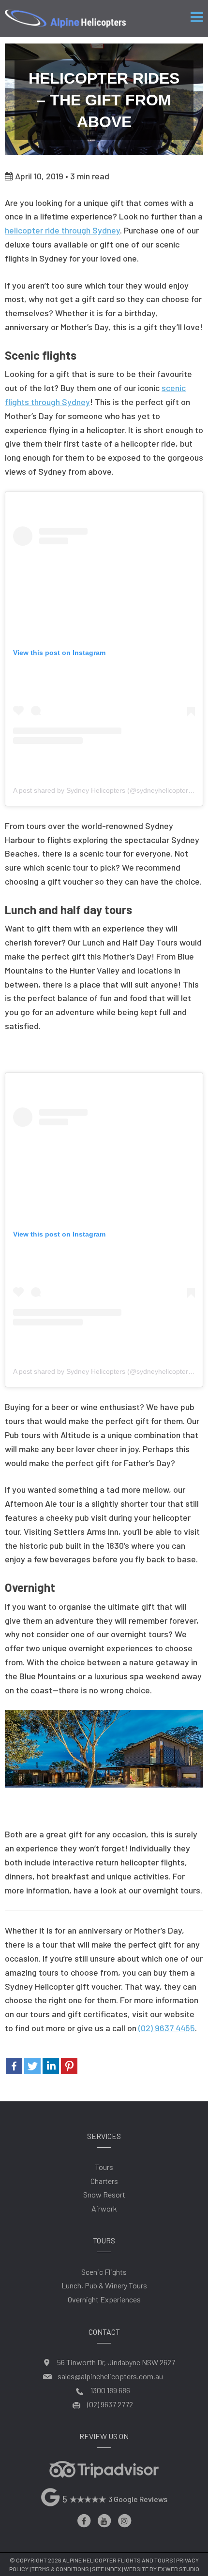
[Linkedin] (51, 2066)
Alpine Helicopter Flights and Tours (118, 2560)
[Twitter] (32, 2066)
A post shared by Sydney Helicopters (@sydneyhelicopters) (104, 790)
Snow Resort (104, 2194)
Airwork (104, 2208)
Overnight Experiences (104, 2299)
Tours (104, 2167)
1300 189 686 (110, 2390)
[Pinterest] (69, 2066)
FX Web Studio (178, 2569)
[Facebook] (14, 2066)
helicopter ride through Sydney (62, 230)
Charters (104, 2181)
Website (136, 2569)
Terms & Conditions (60, 2569)
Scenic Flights (104, 2272)
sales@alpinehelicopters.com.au (110, 2376)
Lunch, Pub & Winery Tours (104, 2285)
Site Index (106, 2569)
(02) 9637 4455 (167, 2028)
